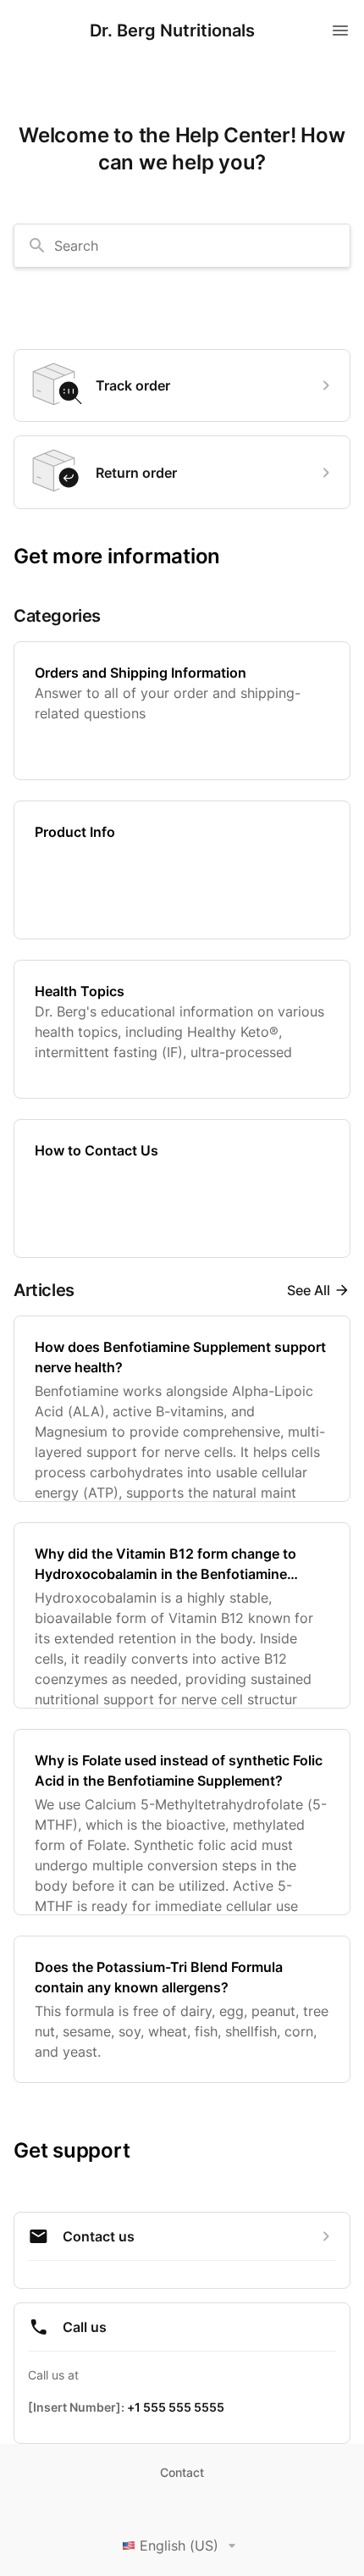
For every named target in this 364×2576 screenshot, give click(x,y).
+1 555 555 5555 (176, 2407)
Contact (182, 2472)
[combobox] (182, 246)
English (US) (179, 2546)
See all (309, 1290)
